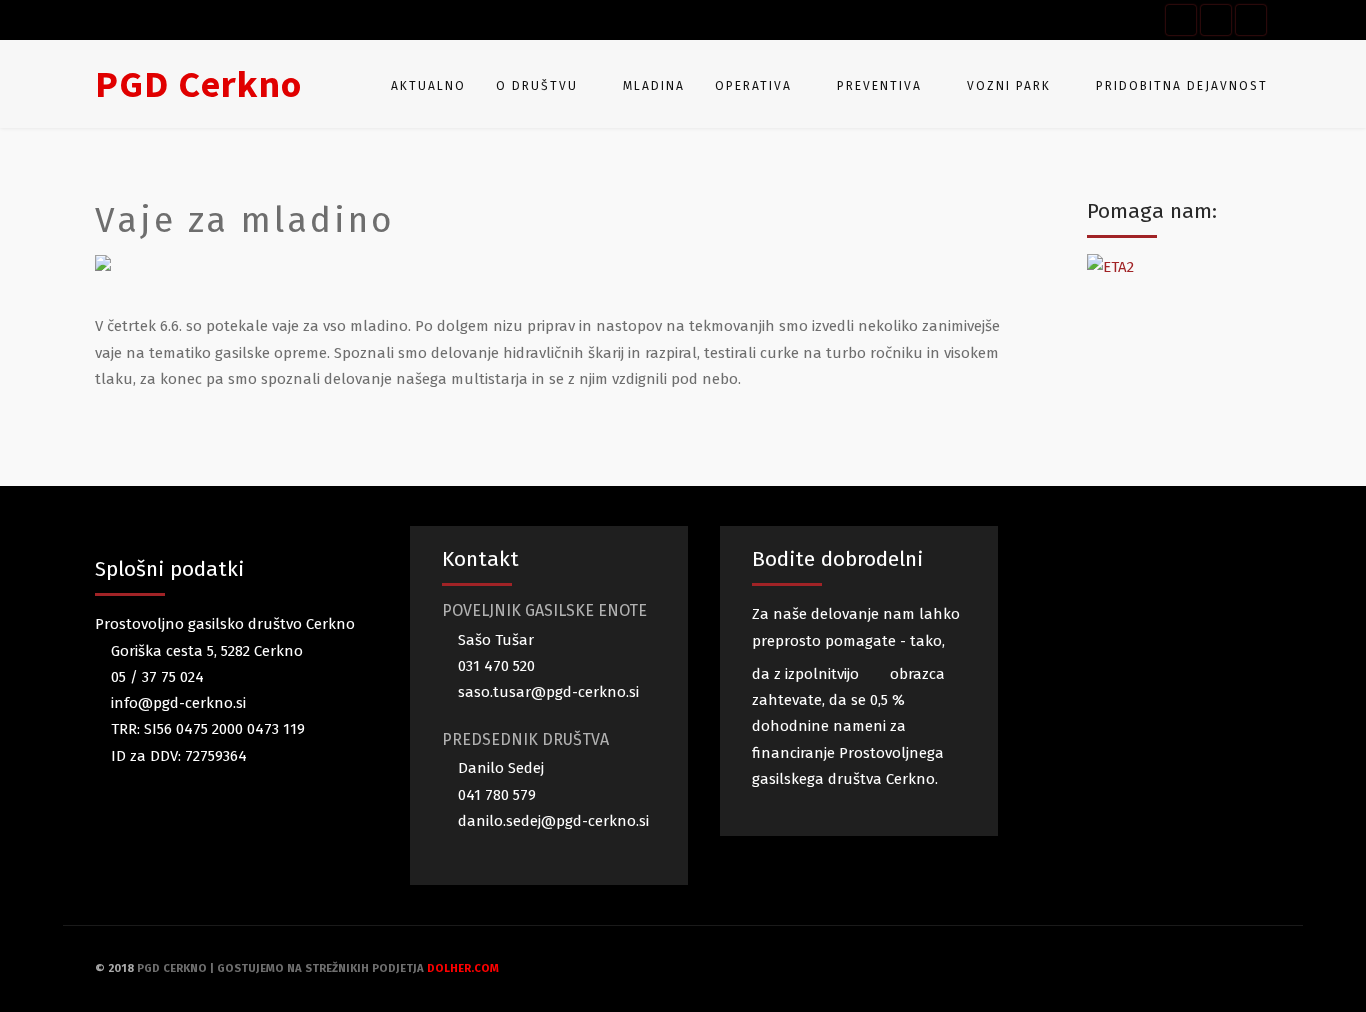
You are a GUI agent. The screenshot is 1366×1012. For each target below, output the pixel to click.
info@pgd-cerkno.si (176, 703)
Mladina (654, 86)
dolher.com (463, 968)
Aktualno (428, 86)
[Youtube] (1216, 20)
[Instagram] (1251, 20)
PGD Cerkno (198, 83)
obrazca (915, 674)
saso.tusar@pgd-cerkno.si (546, 692)
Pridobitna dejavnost (1182, 86)
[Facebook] (1181, 20)
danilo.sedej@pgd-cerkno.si (551, 821)
